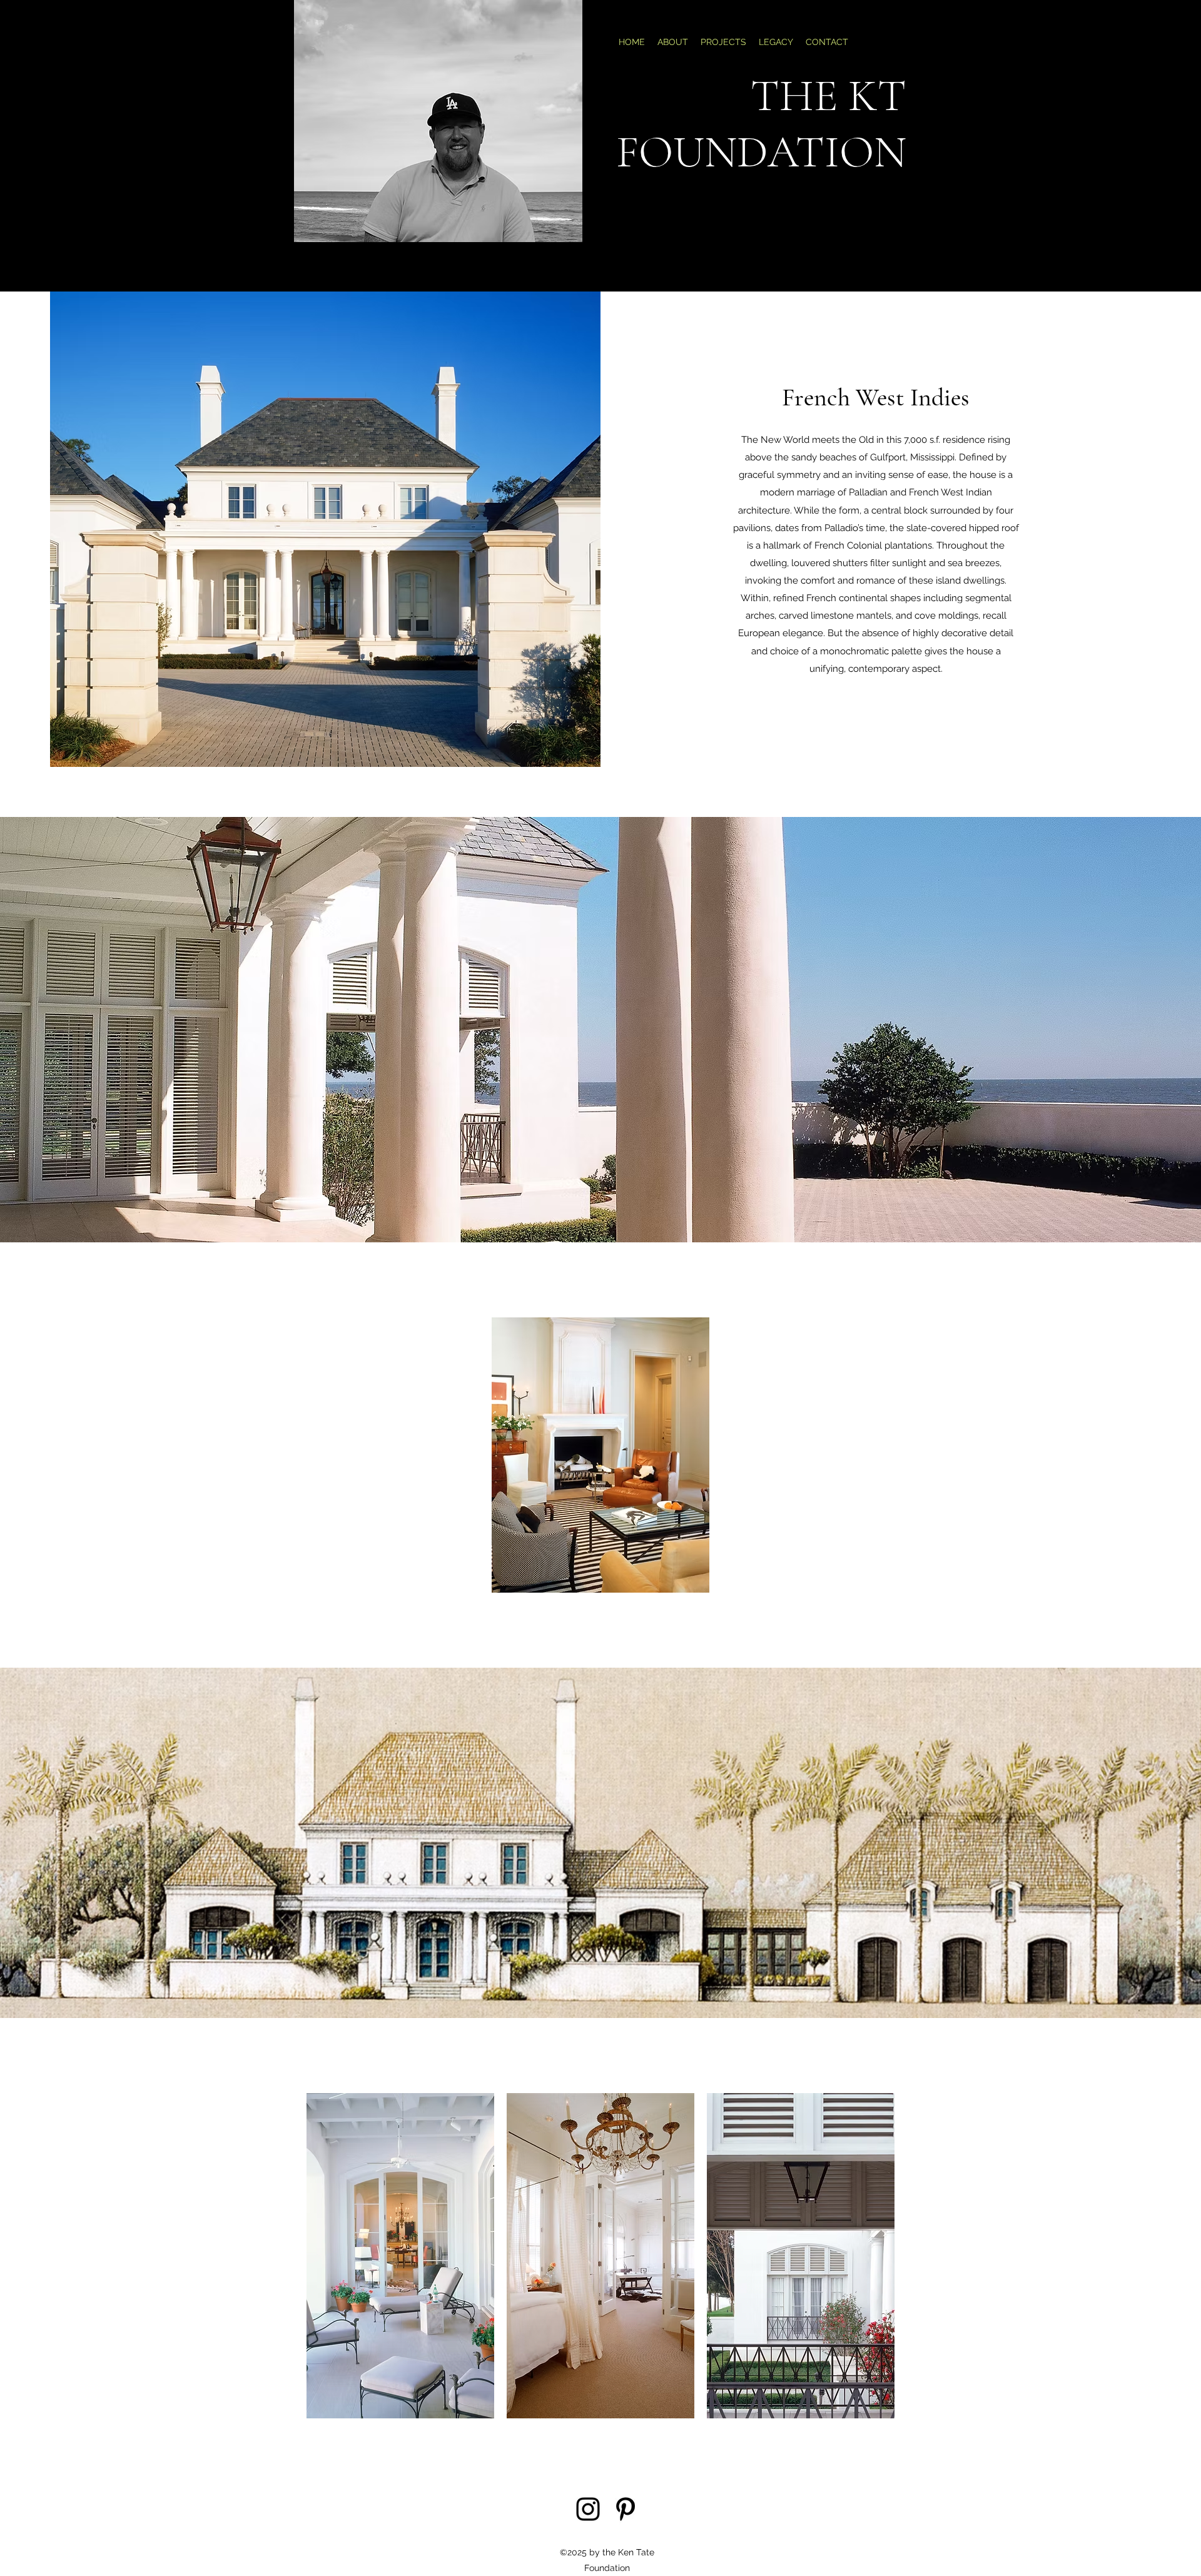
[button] (400, 2256)
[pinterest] (626, 2509)
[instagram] (588, 2509)
